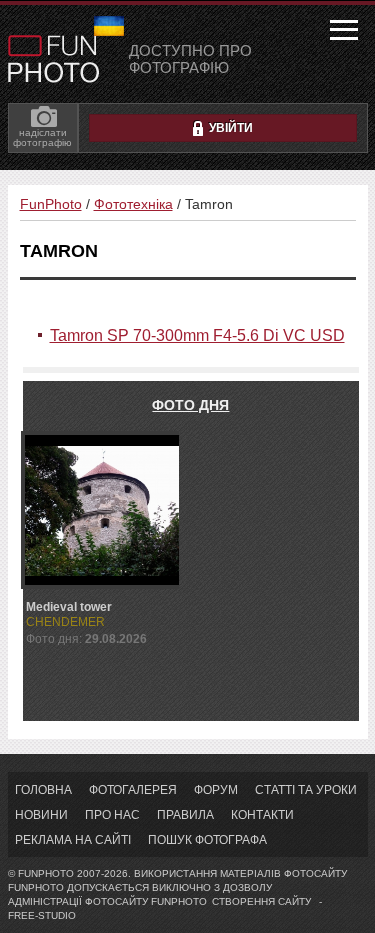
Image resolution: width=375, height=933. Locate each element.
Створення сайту (261, 901)
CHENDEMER (65, 622)
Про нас (112, 815)
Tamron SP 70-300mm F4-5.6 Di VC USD (197, 335)
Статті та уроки (306, 790)
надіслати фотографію (42, 137)
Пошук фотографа (207, 840)
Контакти (262, 815)
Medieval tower (69, 607)
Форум (216, 790)
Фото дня (190, 405)
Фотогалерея (133, 790)
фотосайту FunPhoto (146, 901)
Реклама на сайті (73, 840)
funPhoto (53, 59)
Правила (185, 815)
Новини (41, 815)
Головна (43, 790)
